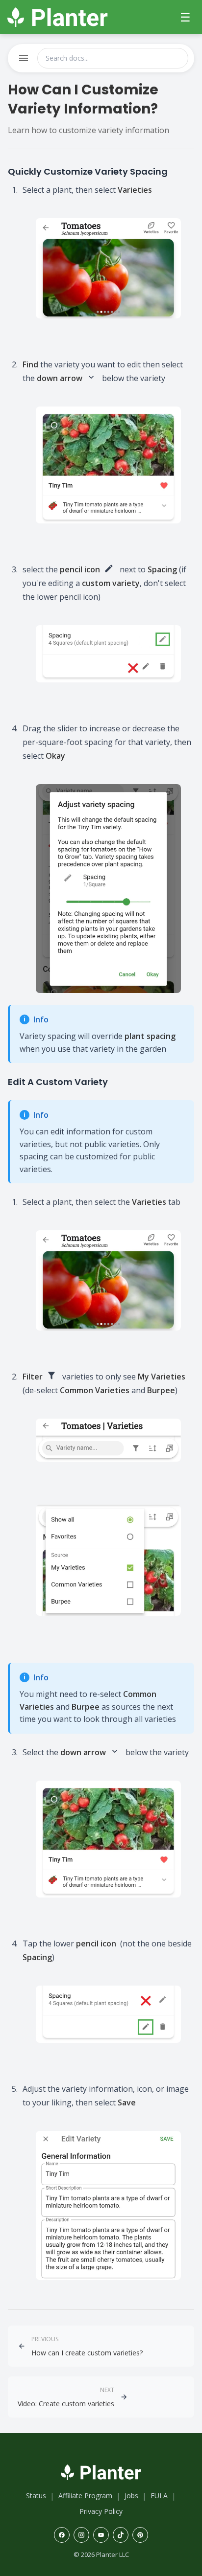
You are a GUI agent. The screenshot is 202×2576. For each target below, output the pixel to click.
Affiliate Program (85, 2496)
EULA (159, 2496)
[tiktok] (121, 2535)
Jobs (131, 2496)
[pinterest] (140, 2535)
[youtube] (101, 2535)
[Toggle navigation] (24, 58)
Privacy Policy (101, 2511)
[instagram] (81, 2535)
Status (36, 2496)
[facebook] (62, 2535)
